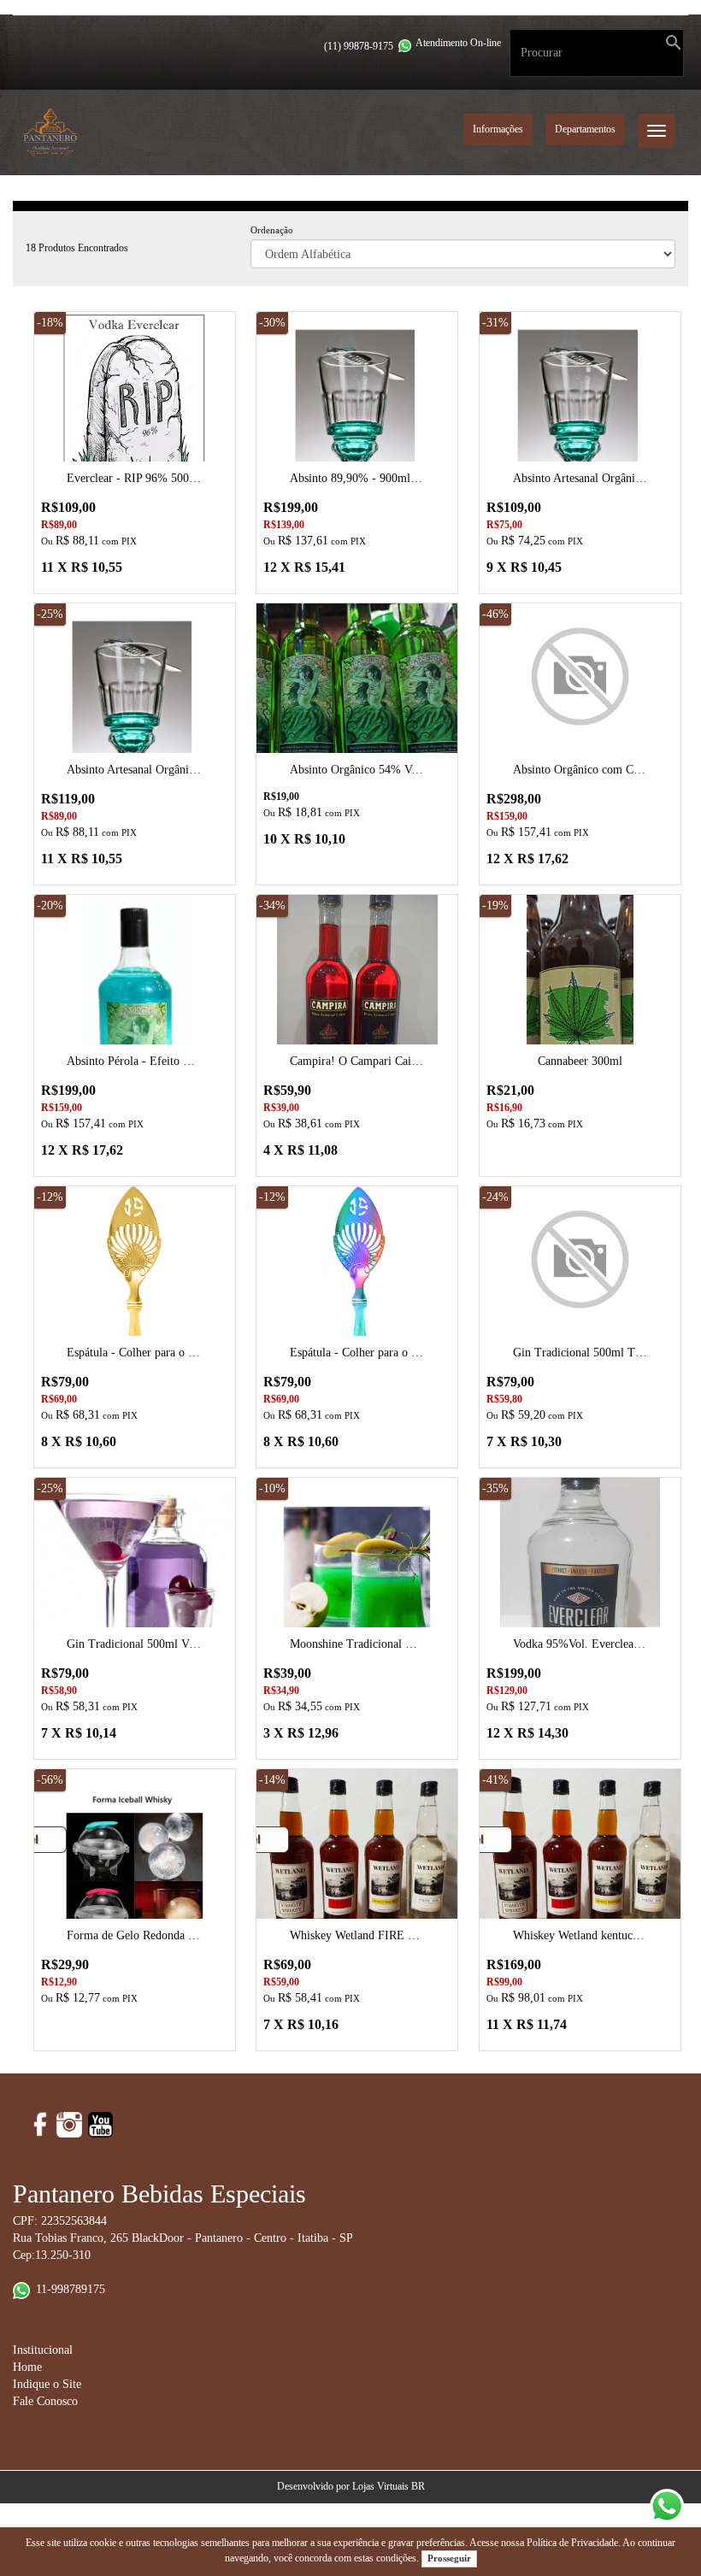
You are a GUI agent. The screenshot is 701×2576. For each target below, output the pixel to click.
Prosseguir (449, 2558)
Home (27, 2367)
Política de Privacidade (572, 2543)
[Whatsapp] (405, 46)
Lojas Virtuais (382, 2486)
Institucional (43, 2350)
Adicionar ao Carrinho (135, 446)
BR (418, 2486)
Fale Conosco (45, 2401)
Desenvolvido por (315, 2486)
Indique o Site (47, 2384)
